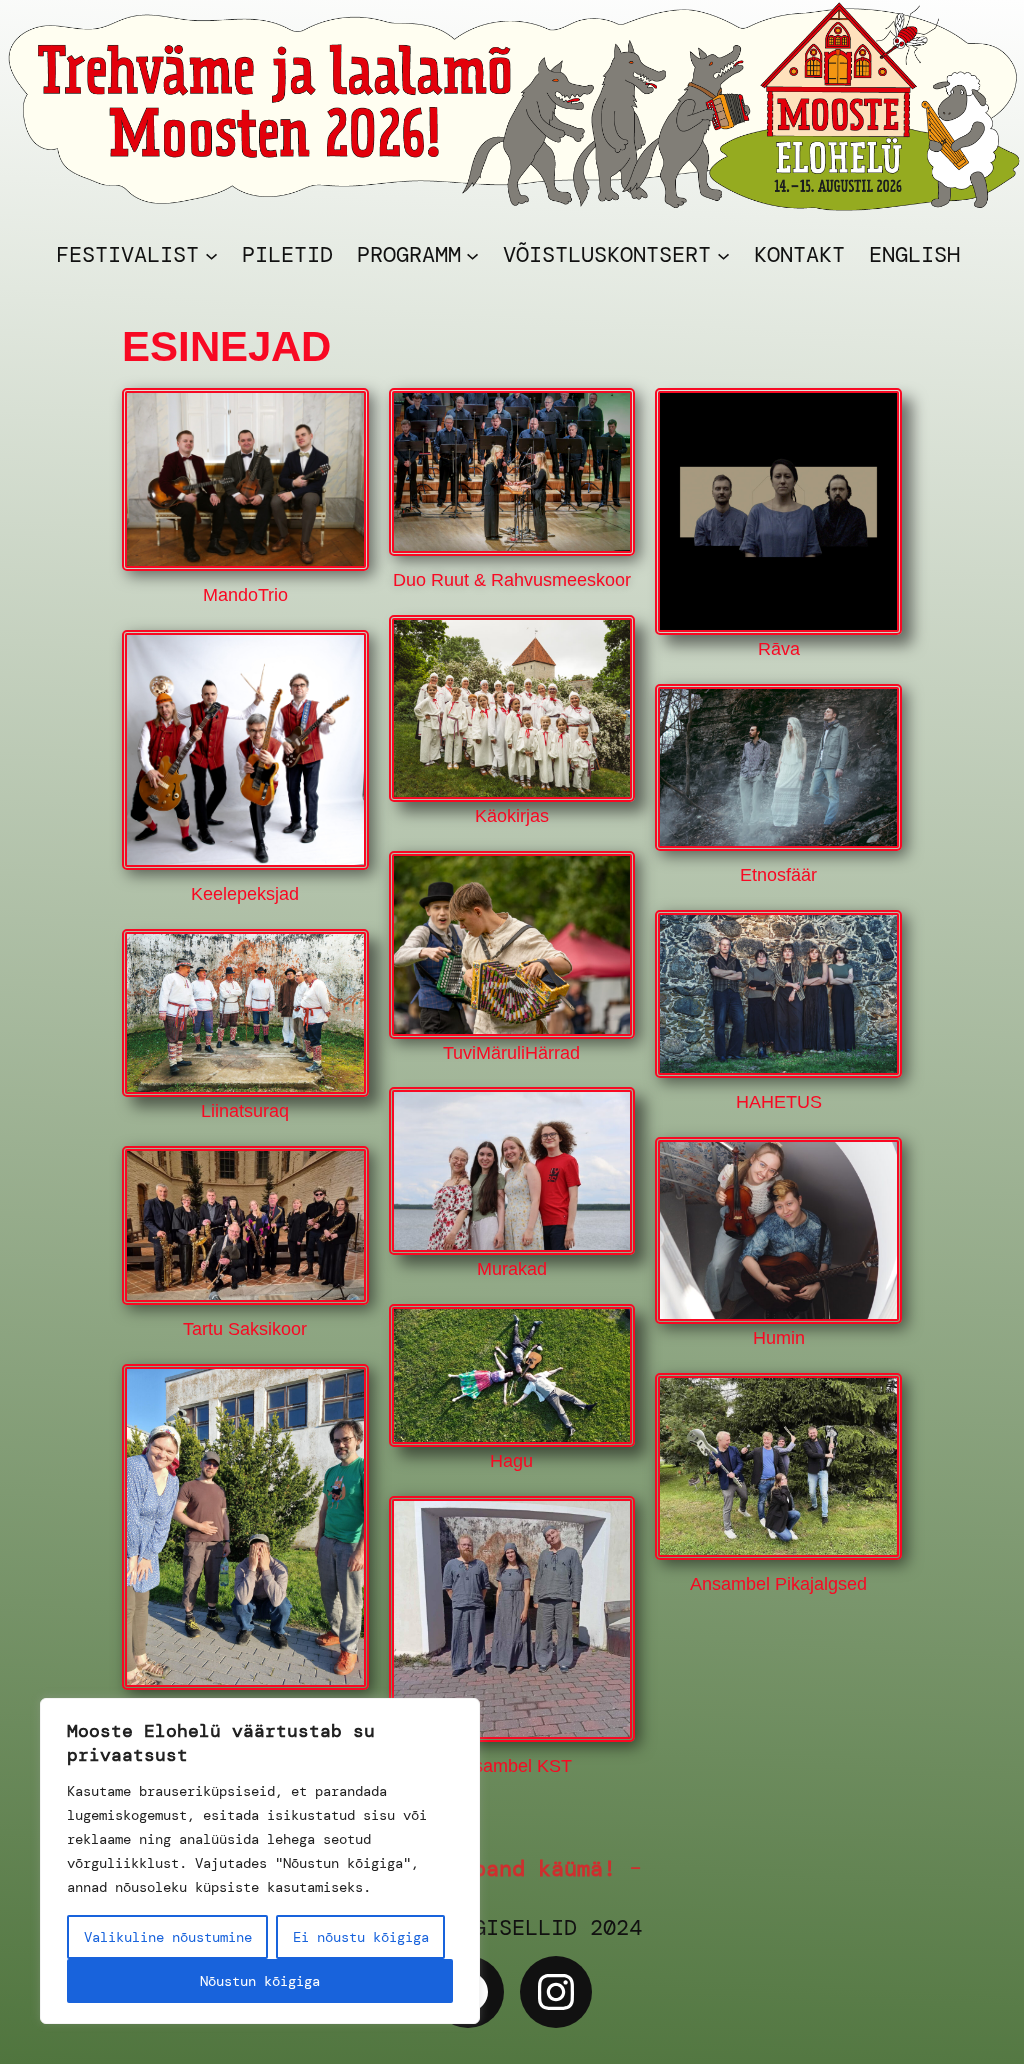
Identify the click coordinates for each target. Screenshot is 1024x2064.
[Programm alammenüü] (472, 254)
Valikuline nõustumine (168, 1937)
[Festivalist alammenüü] (211, 254)
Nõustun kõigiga (260, 1981)
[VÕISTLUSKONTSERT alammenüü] (723, 254)
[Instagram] (556, 1992)
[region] (260, 1861)
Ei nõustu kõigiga (361, 1937)
